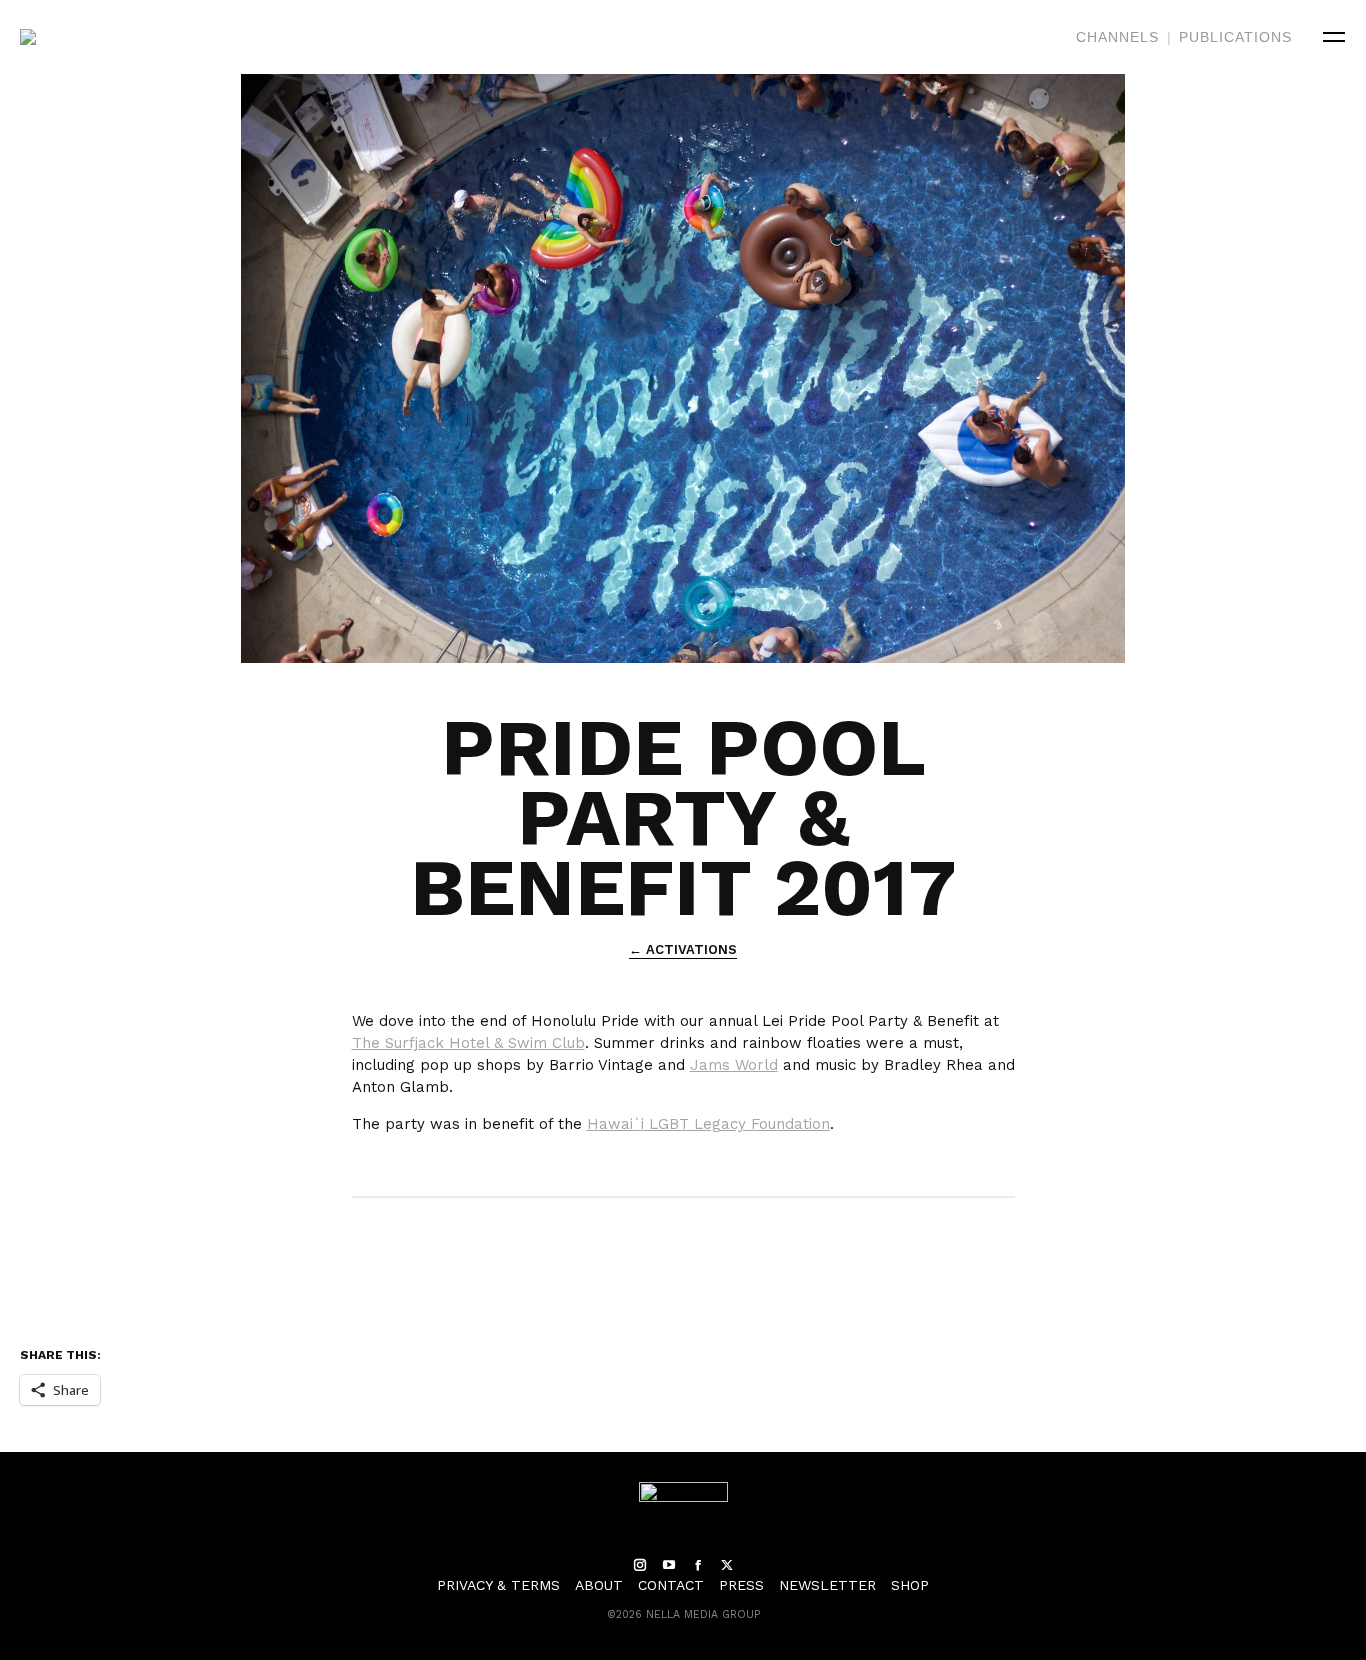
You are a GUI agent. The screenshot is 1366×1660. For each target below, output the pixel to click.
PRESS (741, 1585)
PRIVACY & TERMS (498, 1585)
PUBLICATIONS (1235, 37)
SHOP (910, 1585)
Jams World (734, 1065)
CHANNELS (1117, 37)
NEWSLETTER (827, 1585)
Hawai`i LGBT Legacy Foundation (708, 1124)
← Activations (683, 949)
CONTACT (671, 1585)
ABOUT (599, 1585)
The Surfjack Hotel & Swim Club (468, 1043)
